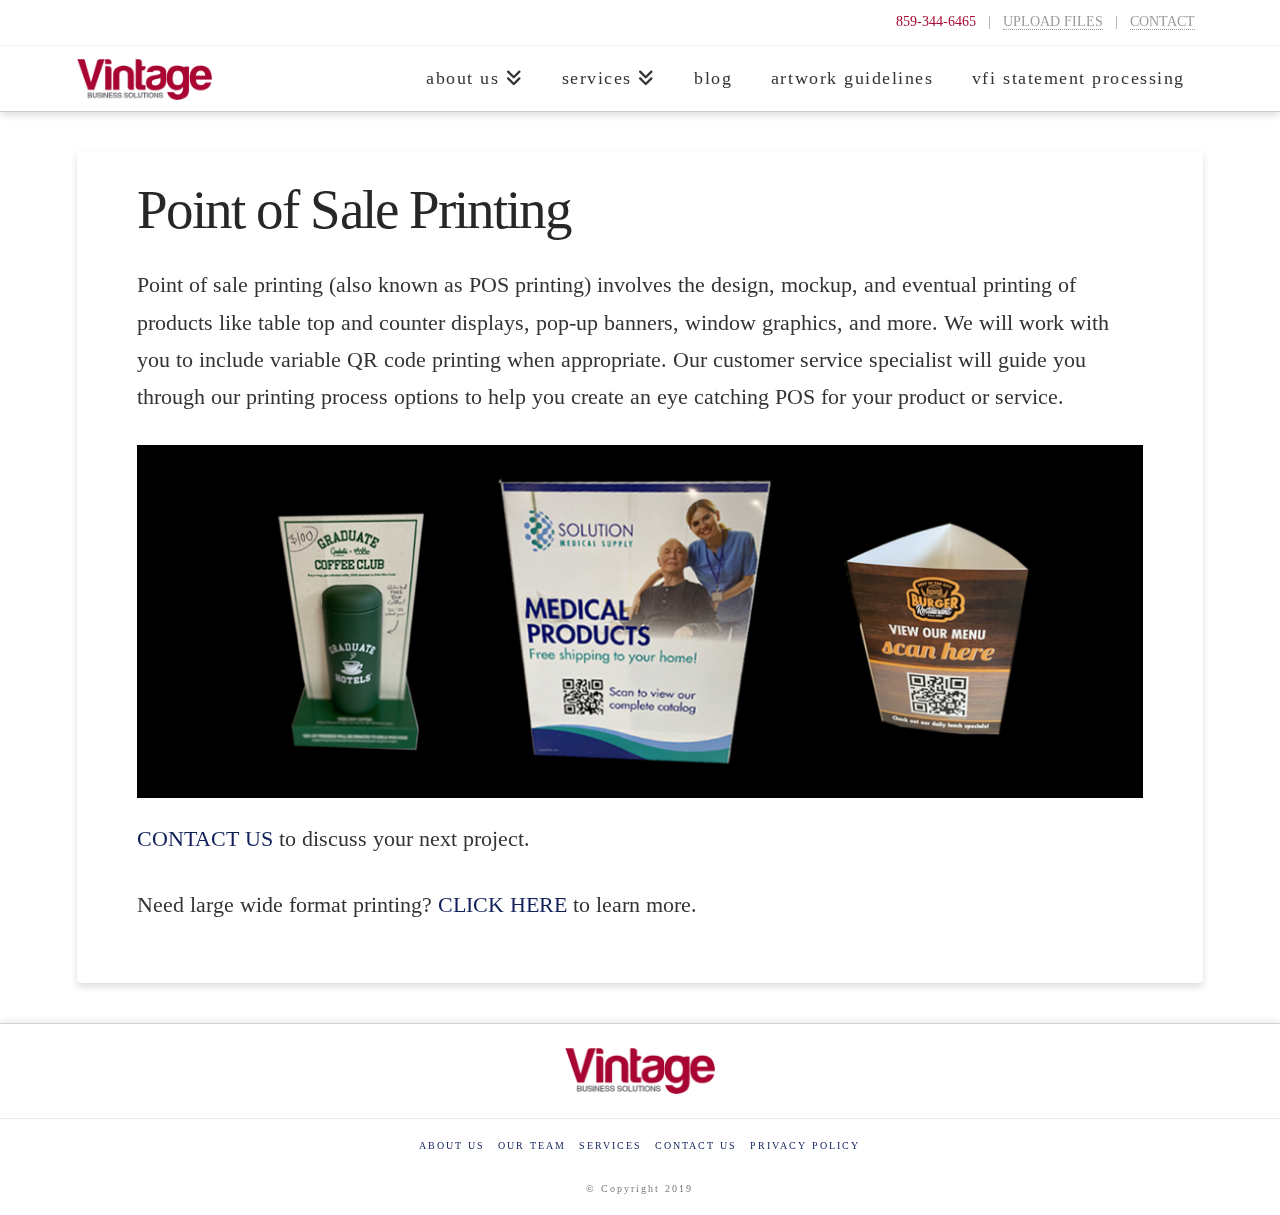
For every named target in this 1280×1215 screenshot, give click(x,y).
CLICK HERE (505, 904)
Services (610, 1145)
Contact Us (696, 1145)
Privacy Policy (805, 1145)
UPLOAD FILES (1053, 21)
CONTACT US (205, 838)
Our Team (532, 1145)
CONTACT (1162, 21)
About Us (452, 1145)
